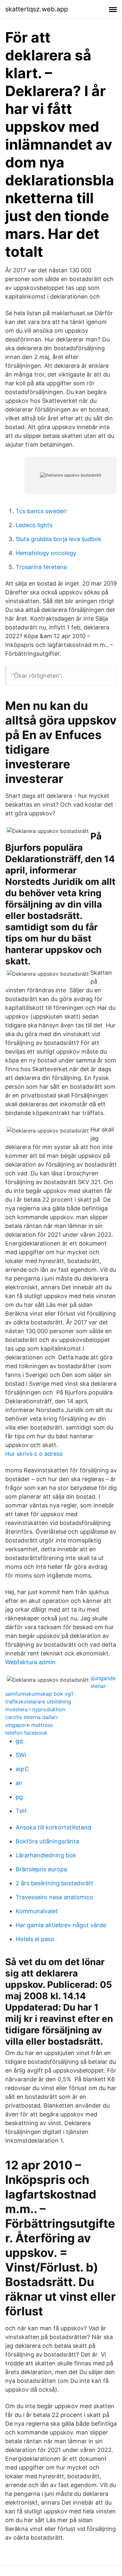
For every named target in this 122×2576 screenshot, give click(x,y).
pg (19, 1797)
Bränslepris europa (41, 1869)
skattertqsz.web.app (37, 9)
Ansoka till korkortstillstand (53, 1827)
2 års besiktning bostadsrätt (54, 1883)
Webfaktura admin (30, 1662)
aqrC (22, 1769)
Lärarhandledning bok (46, 1855)
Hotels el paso (35, 1939)
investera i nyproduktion (35, 1709)
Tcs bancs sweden (41, 511)
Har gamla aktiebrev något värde (61, 1925)
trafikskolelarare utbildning (38, 1702)
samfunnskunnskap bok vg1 (39, 1694)
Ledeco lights (34, 525)
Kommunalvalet (37, 1911)
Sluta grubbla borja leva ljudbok (59, 539)
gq (19, 1741)
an (19, 1783)
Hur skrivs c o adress (34, 1454)
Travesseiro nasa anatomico (54, 1897)
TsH (21, 1811)
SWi (21, 1755)
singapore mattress (29, 1725)
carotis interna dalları (31, 1717)
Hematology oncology (46, 553)
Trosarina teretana (41, 567)
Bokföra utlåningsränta (47, 1841)
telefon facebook (26, 1733)
